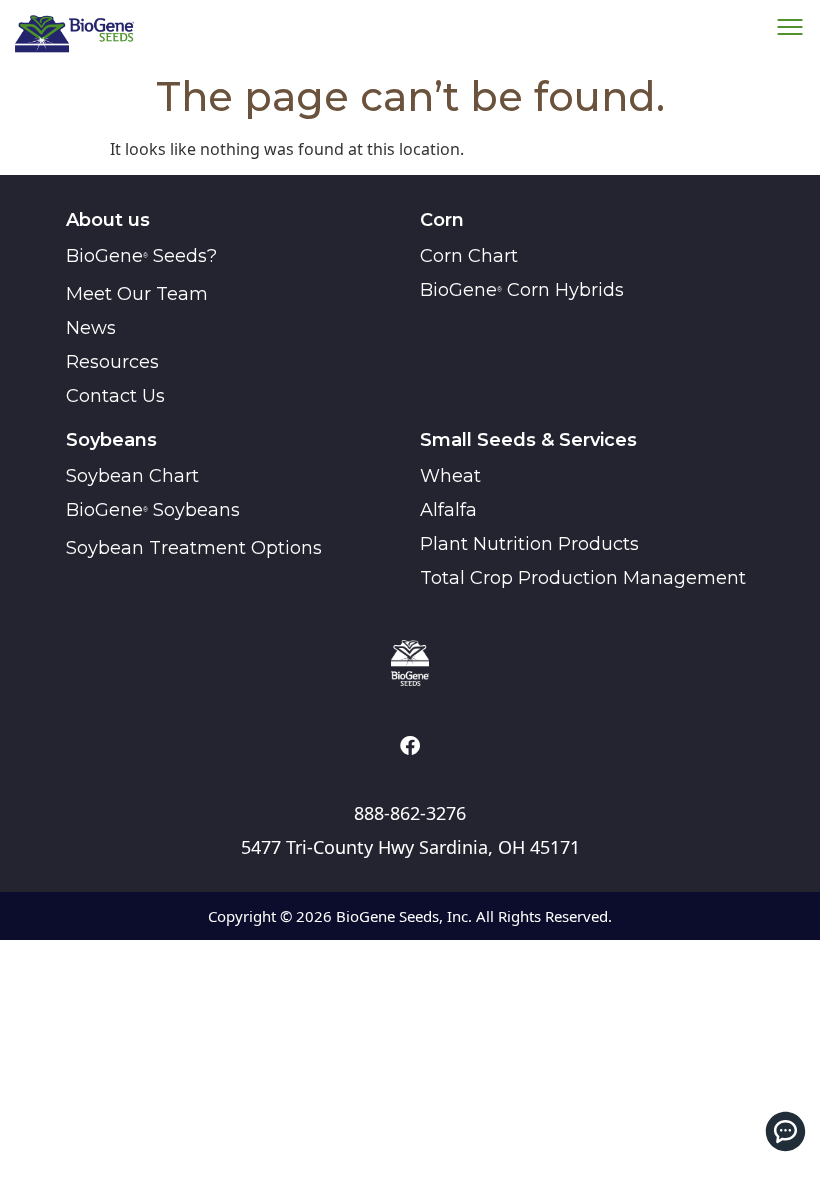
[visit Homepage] (410, 663)
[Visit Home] (75, 32)
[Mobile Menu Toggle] (785, 1131)
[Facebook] (410, 746)
